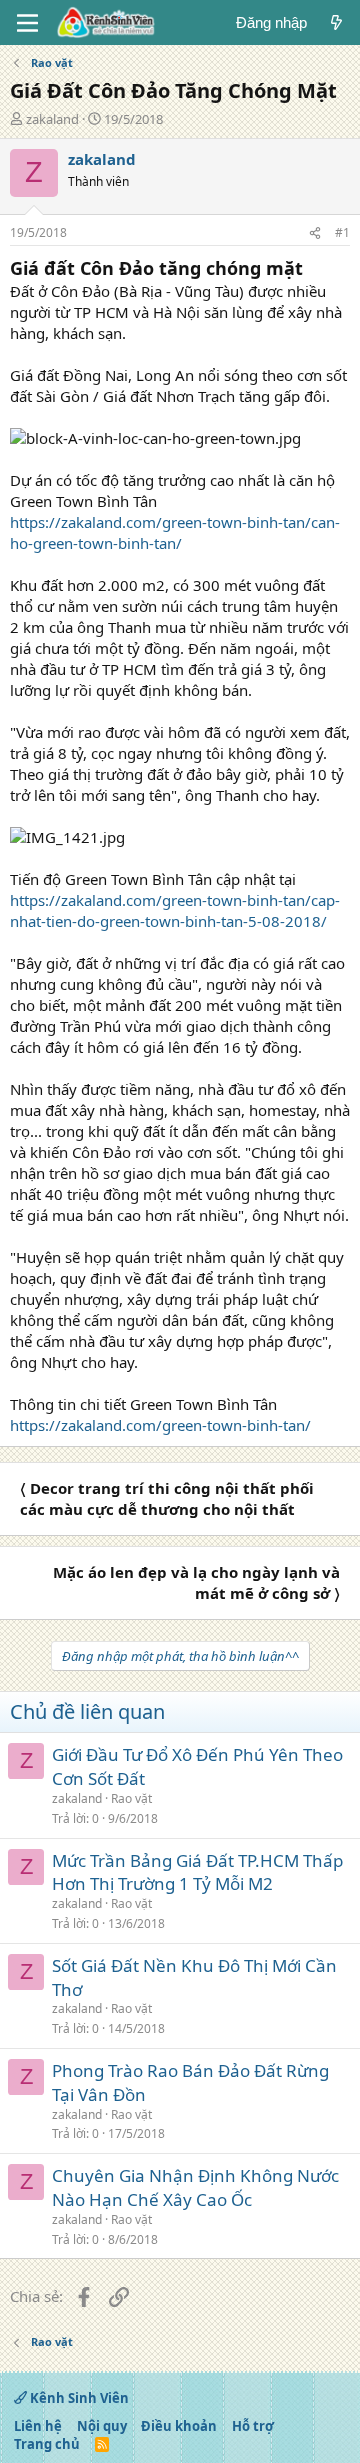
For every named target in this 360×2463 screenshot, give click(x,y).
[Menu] (27, 23)
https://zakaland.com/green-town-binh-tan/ (160, 1425)
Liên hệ (38, 2426)
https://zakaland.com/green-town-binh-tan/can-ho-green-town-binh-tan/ (175, 532)
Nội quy (102, 2426)
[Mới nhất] (336, 22)
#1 (342, 232)
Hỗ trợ (253, 2426)
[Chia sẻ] (315, 233)
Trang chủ (47, 2444)
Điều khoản (179, 2426)
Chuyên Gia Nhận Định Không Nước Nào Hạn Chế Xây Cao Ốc (195, 2187)
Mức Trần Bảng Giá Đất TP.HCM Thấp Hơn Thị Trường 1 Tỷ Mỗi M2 (197, 1872)
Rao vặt (131, 1798)
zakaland (52, 119)
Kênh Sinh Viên (78, 2398)
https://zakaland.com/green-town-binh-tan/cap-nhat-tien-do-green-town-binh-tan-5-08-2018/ (175, 910)
